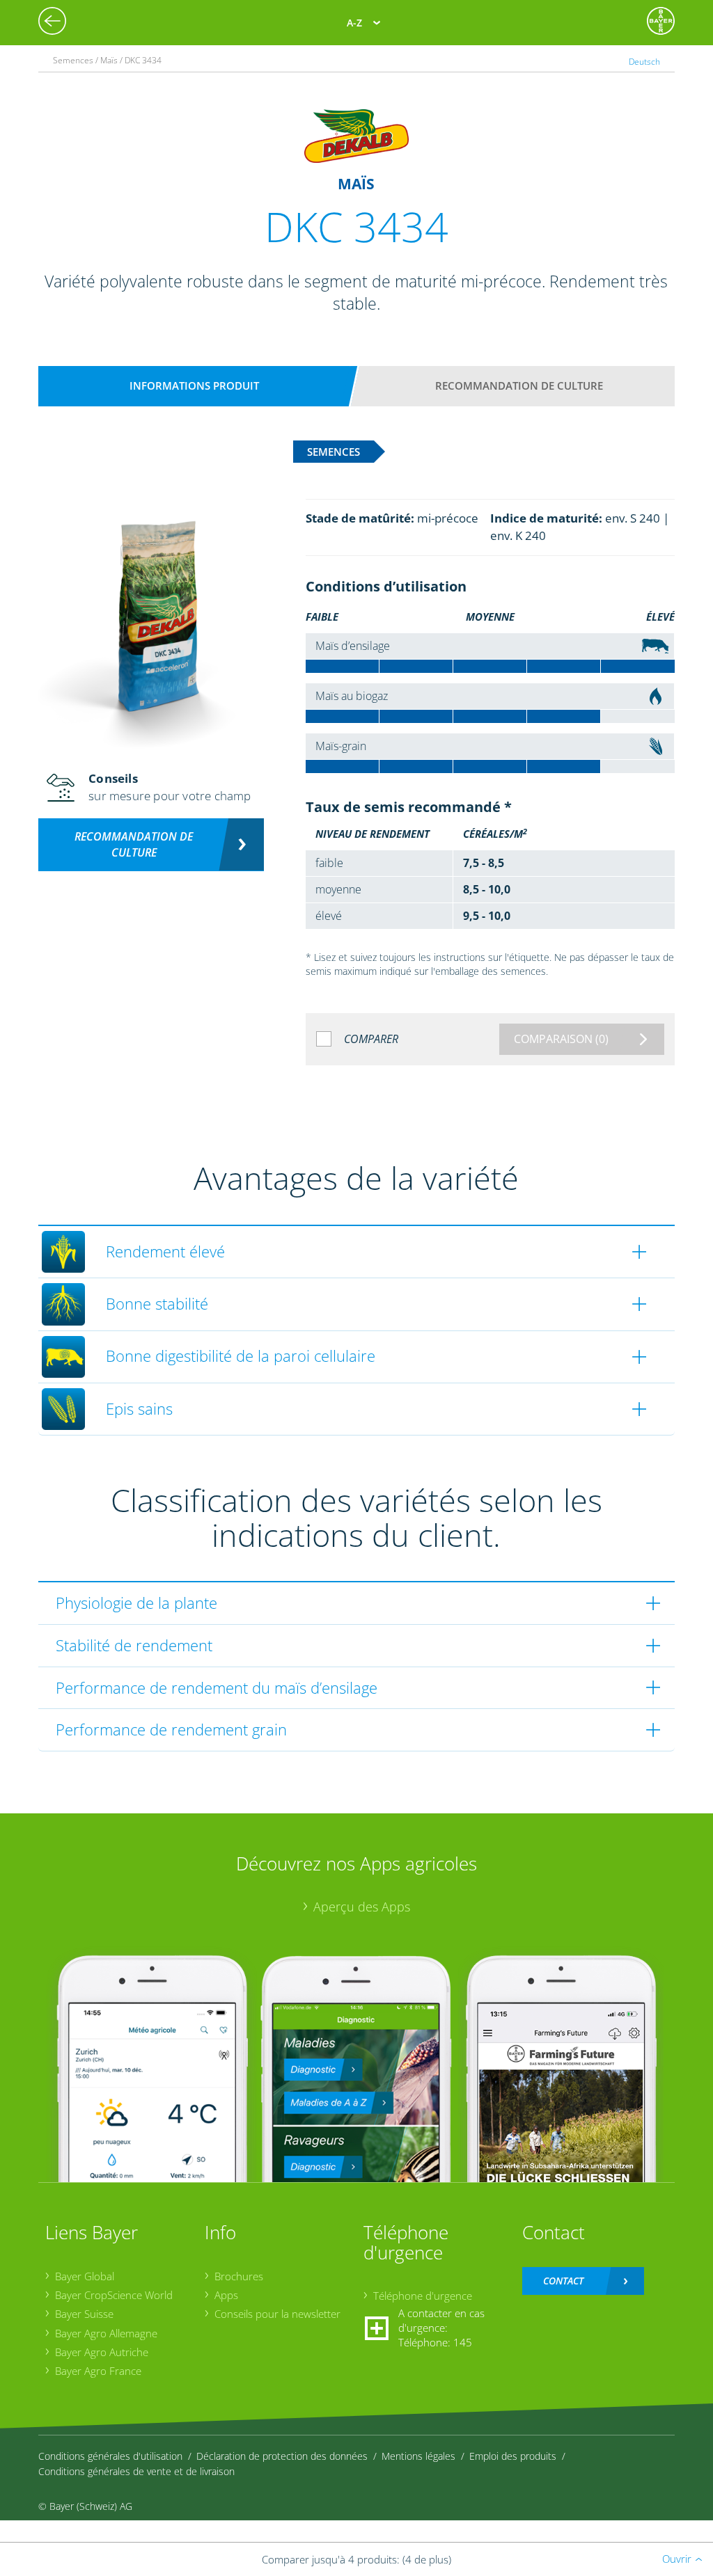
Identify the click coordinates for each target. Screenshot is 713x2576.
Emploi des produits (513, 2456)
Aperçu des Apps (362, 1907)
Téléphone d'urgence (423, 2296)
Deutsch (644, 62)
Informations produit (194, 385)
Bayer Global (85, 2276)
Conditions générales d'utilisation (110, 2456)
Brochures (239, 2276)
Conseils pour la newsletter (277, 2314)
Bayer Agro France (98, 2371)
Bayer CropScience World (114, 2295)
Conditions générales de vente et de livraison (136, 2471)
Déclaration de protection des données (282, 2456)
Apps (226, 2295)
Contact (563, 2281)
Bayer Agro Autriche (102, 2352)
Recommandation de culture (519, 385)
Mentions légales (418, 2456)
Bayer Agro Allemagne (106, 2333)
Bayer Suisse (84, 2314)
